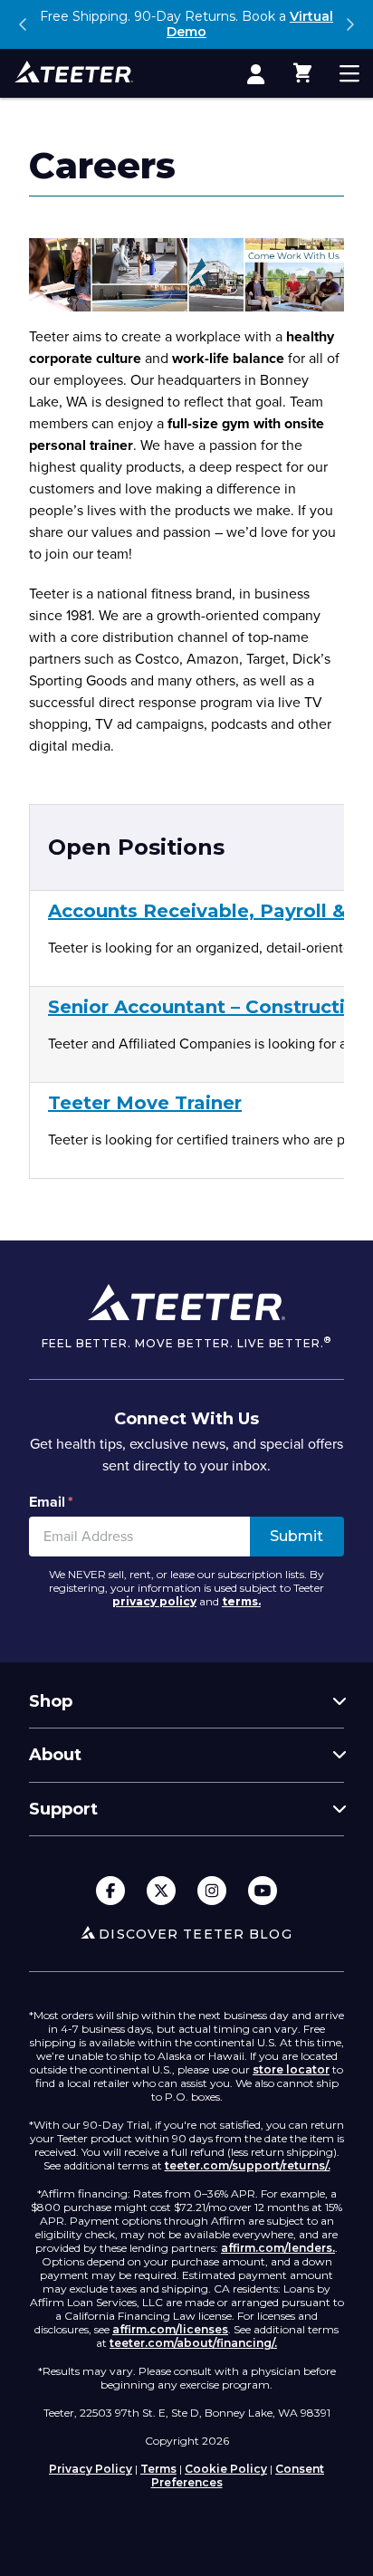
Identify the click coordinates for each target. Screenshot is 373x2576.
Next (349, 24)
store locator (291, 2069)
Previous (24, 24)
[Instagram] (212, 1892)
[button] (302, 73)
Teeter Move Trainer (145, 1103)
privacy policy (154, 1601)
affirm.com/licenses (170, 2329)
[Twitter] (161, 1892)
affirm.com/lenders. (278, 2248)
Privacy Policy (91, 2469)
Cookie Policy (226, 2469)
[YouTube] (263, 1892)
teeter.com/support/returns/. (248, 2165)
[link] (255, 73)
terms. (241, 1601)
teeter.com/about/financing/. (193, 2343)
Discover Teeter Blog (195, 1934)
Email (51, 1502)
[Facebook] (110, 1892)
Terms (158, 2469)
